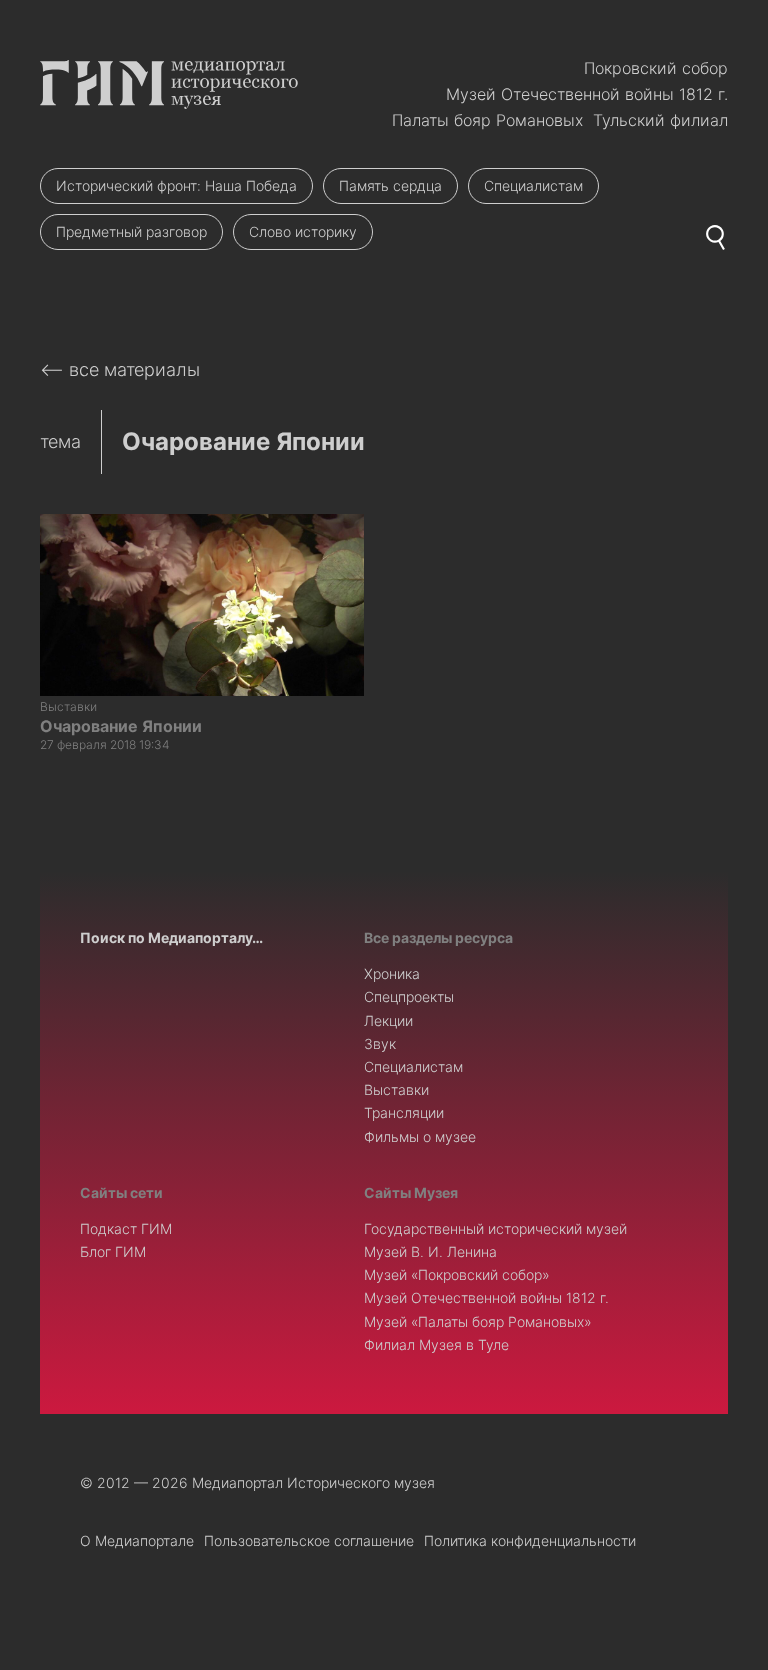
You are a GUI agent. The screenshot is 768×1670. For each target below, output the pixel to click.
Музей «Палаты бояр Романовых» (478, 1321)
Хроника (392, 973)
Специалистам (533, 185)
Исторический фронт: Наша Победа (176, 185)
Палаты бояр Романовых (487, 120)
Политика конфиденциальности (530, 1540)
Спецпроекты (409, 996)
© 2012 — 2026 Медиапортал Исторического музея (257, 1482)
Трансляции (404, 1112)
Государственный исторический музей (495, 1228)
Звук (380, 1043)
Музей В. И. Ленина (430, 1251)
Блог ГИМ (113, 1251)
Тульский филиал (660, 120)
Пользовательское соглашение (309, 1540)
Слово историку (303, 231)
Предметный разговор (131, 231)
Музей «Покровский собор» (457, 1274)
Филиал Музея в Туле (436, 1344)
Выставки (396, 1089)
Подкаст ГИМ (126, 1228)
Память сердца (390, 185)
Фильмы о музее (420, 1136)
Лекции (388, 1020)
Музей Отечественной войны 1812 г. (587, 94)
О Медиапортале (137, 1540)
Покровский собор (656, 68)
